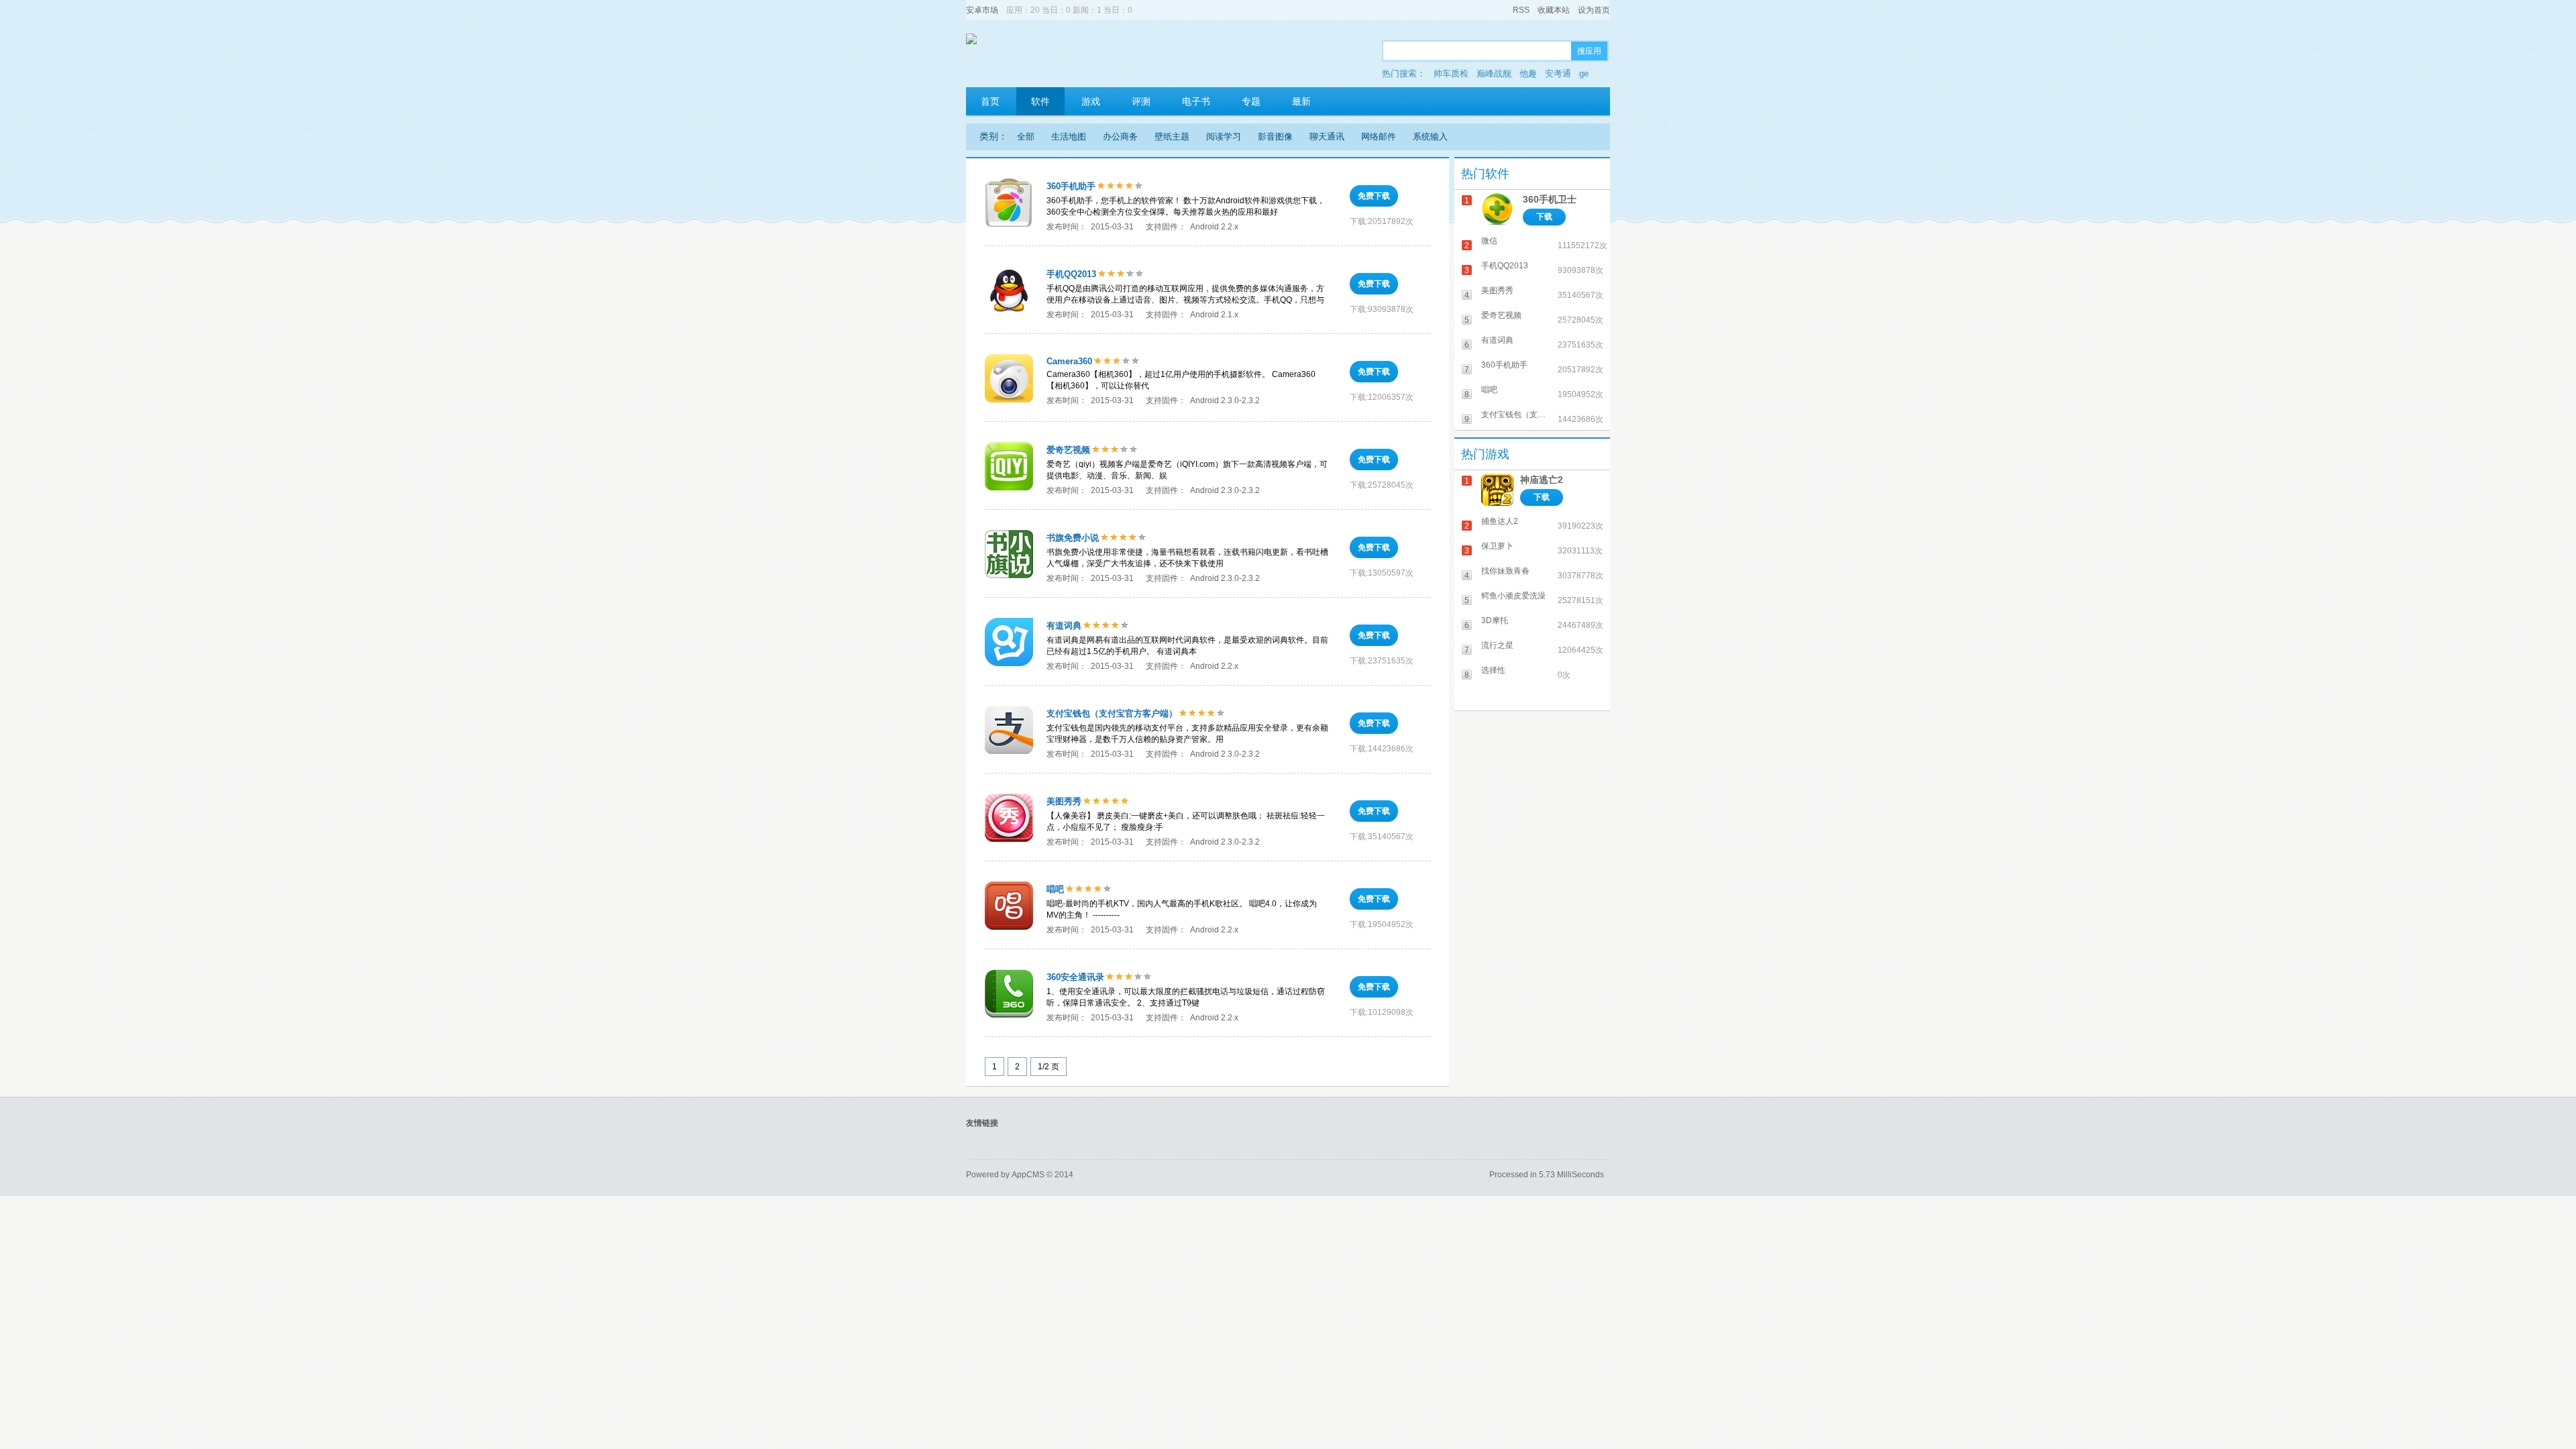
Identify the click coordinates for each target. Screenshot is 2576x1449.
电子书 (1196, 101)
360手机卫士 (1550, 199)
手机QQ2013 (1071, 274)
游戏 (1091, 101)
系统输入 (1430, 137)
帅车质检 (1451, 73)
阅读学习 (1224, 137)
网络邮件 (1379, 137)
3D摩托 (1495, 621)
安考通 (1558, 73)
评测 (1141, 101)
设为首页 (1594, 10)
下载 (1544, 217)
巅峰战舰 (1494, 73)
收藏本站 (1554, 10)
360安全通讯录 (1075, 977)
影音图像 (1275, 137)
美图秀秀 (1064, 801)
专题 (1251, 101)
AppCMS (1028, 1175)
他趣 (1528, 73)
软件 (1040, 101)
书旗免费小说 (1073, 538)
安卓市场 (982, 10)
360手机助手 (1071, 186)
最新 (1301, 101)
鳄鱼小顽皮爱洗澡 (1513, 596)
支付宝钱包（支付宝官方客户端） (1112, 713)
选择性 (1493, 670)
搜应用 (1589, 51)
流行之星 (1497, 645)
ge (1584, 73)
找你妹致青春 (1505, 571)
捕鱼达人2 (1500, 521)
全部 (1026, 137)
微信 (1489, 241)
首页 (990, 101)
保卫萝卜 (1497, 546)
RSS (1521, 10)
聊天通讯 (1327, 137)
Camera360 (1069, 361)
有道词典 (1064, 626)
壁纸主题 (1172, 137)
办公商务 (1120, 137)
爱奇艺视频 (1068, 450)
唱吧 (1055, 889)
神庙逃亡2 (1542, 480)
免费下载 (1374, 196)
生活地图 (1069, 137)
